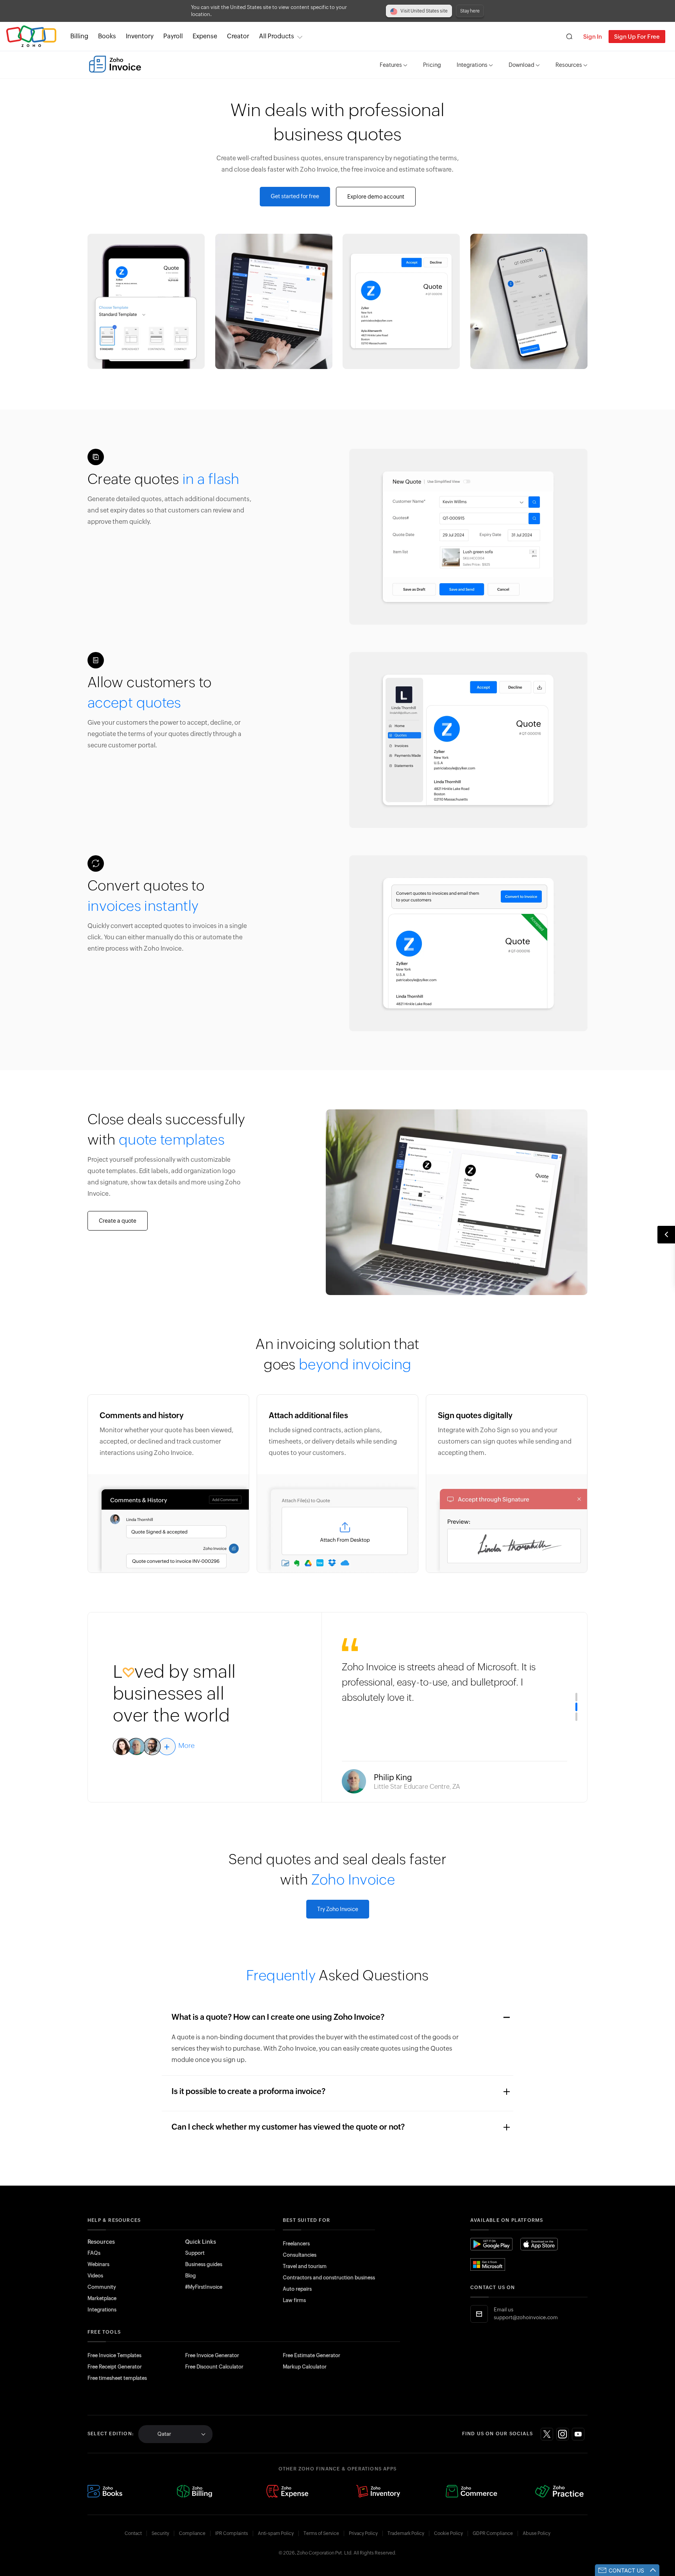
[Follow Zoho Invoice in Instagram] (562, 2434)
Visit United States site (424, 11)
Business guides (204, 2264)
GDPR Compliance (493, 2533)
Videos (95, 2276)
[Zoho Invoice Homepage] (115, 64)
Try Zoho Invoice (338, 1909)
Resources (569, 65)
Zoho (31, 37)
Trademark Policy (406, 2533)
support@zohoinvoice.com (526, 2317)
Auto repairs (297, 2289)
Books (107, 36)
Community (102, 2287)
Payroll (173, 36)
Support (195, 2253)
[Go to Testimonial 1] (576, 1697)
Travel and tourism (305, 2266)
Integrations (472, 65)
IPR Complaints (232, 2533)
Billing (79, 36)
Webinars (98, 2264)
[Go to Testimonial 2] (576, 1707)
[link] (238, 36)
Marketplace (102, 2298)
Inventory (140, 36)
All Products (277, 36)
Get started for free (295, 196)
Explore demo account (376, 197)
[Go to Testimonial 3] (576, 1716)
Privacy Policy (363, 2533)
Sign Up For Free (637, 37)
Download (521, 65)
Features (391, 65)
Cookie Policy (448, 2533)
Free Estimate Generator (312, 2355)
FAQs (94, 2253)
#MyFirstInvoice (204, 2287)
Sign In (593, 37)
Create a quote (118, 1221)
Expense (205, 36)
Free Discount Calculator (214, 2367)
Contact (133, 2533)
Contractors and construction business (329, 2278)
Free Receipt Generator (115, 2367)
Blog (190, 2276)
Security (160, 2533)
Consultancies (300, 2255)
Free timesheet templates (117, 2378)
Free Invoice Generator (212, 2355)
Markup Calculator (305, 2367)
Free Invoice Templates (114, 2355)
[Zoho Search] (569, 37)
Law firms (294, 2300)
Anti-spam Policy (276, 2533)
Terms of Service (321, 2533)
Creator (238, 36)
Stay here (470, 11)
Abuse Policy (537, 2533)
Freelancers (296, 2244)
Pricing (432, 65)
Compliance (192, 2533)
